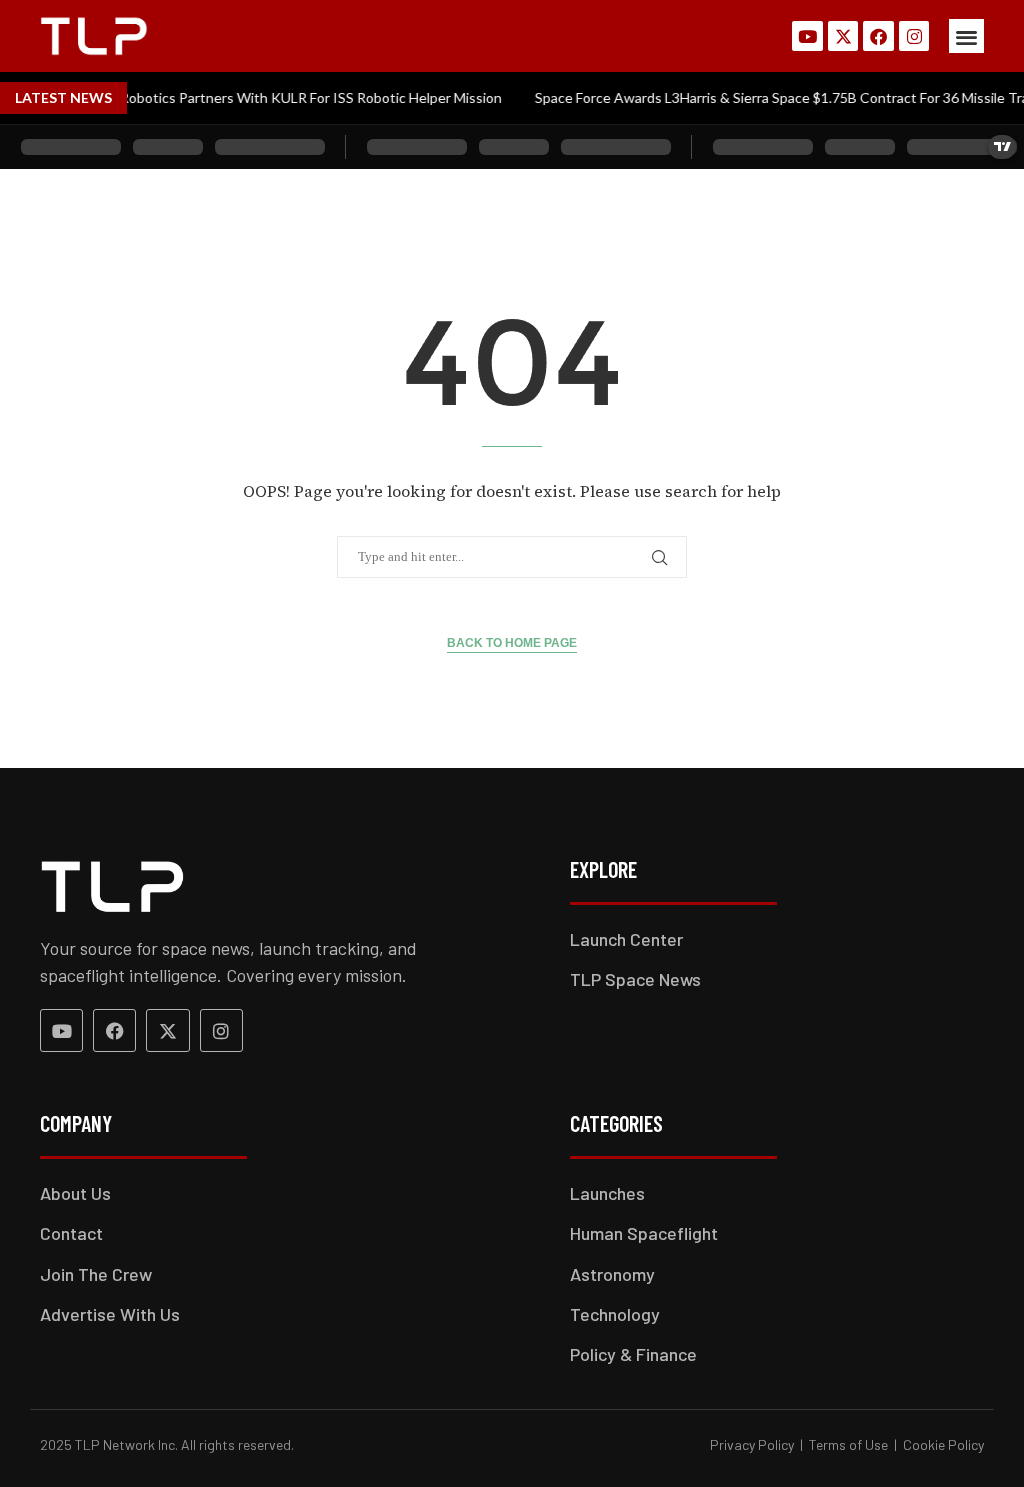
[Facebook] (878, 36)
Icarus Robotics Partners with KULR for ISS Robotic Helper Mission (273, 97)
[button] (966, 36)
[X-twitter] (843, 36)
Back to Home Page (512, 643)
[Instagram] (914, 36)
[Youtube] (807, 36)
